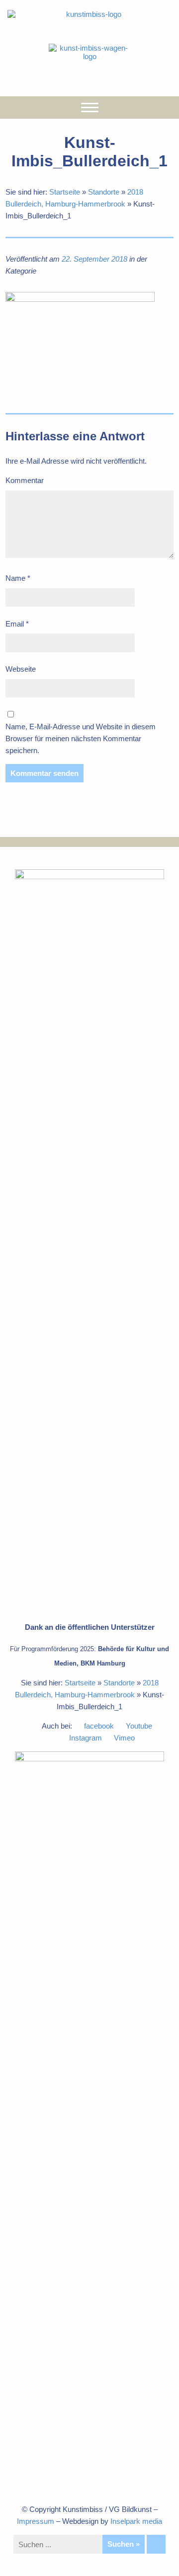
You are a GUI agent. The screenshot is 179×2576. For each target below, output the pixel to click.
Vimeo (124, 1738)
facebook (99, 1726)
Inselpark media (136, 2521)
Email (17, 624)
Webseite (21, 669)
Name (18, 578)
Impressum (36, 2521)
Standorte (104, 192)
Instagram (86, 1738)
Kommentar (25, 480)
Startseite (65, 192)
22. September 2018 (94, 259)
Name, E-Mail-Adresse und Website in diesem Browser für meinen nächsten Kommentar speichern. (81, 738)
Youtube (139, 1726)
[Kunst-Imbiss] (89, 14)
